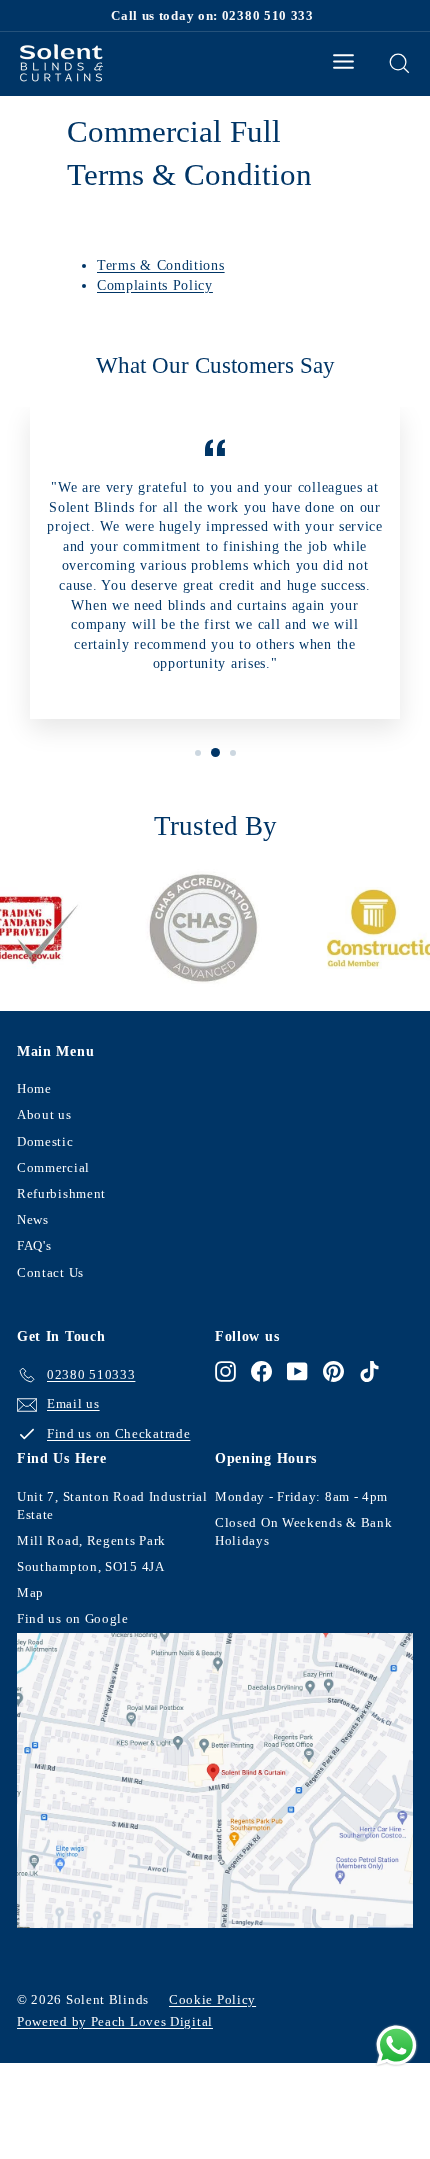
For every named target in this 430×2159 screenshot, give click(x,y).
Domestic (45, 1141)
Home (34, 1088)
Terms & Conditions (161, 265)
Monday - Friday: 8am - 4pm (301, 1496)
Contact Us (50, 1272)
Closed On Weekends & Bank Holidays (304, 1531)
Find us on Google (73, 1618)
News (33, 1219)
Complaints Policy (155, 285)
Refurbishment (61, 1193)
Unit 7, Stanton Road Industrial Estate (112, 1505)
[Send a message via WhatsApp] (396, 2045)
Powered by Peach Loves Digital (115, 2021)
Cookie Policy (212, 1999)
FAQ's (34, 1245)
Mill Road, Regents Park (91, 1540)
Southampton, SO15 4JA (91, 1566)
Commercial (53, 1167)
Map (30, 1592)
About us (44, 1114)
